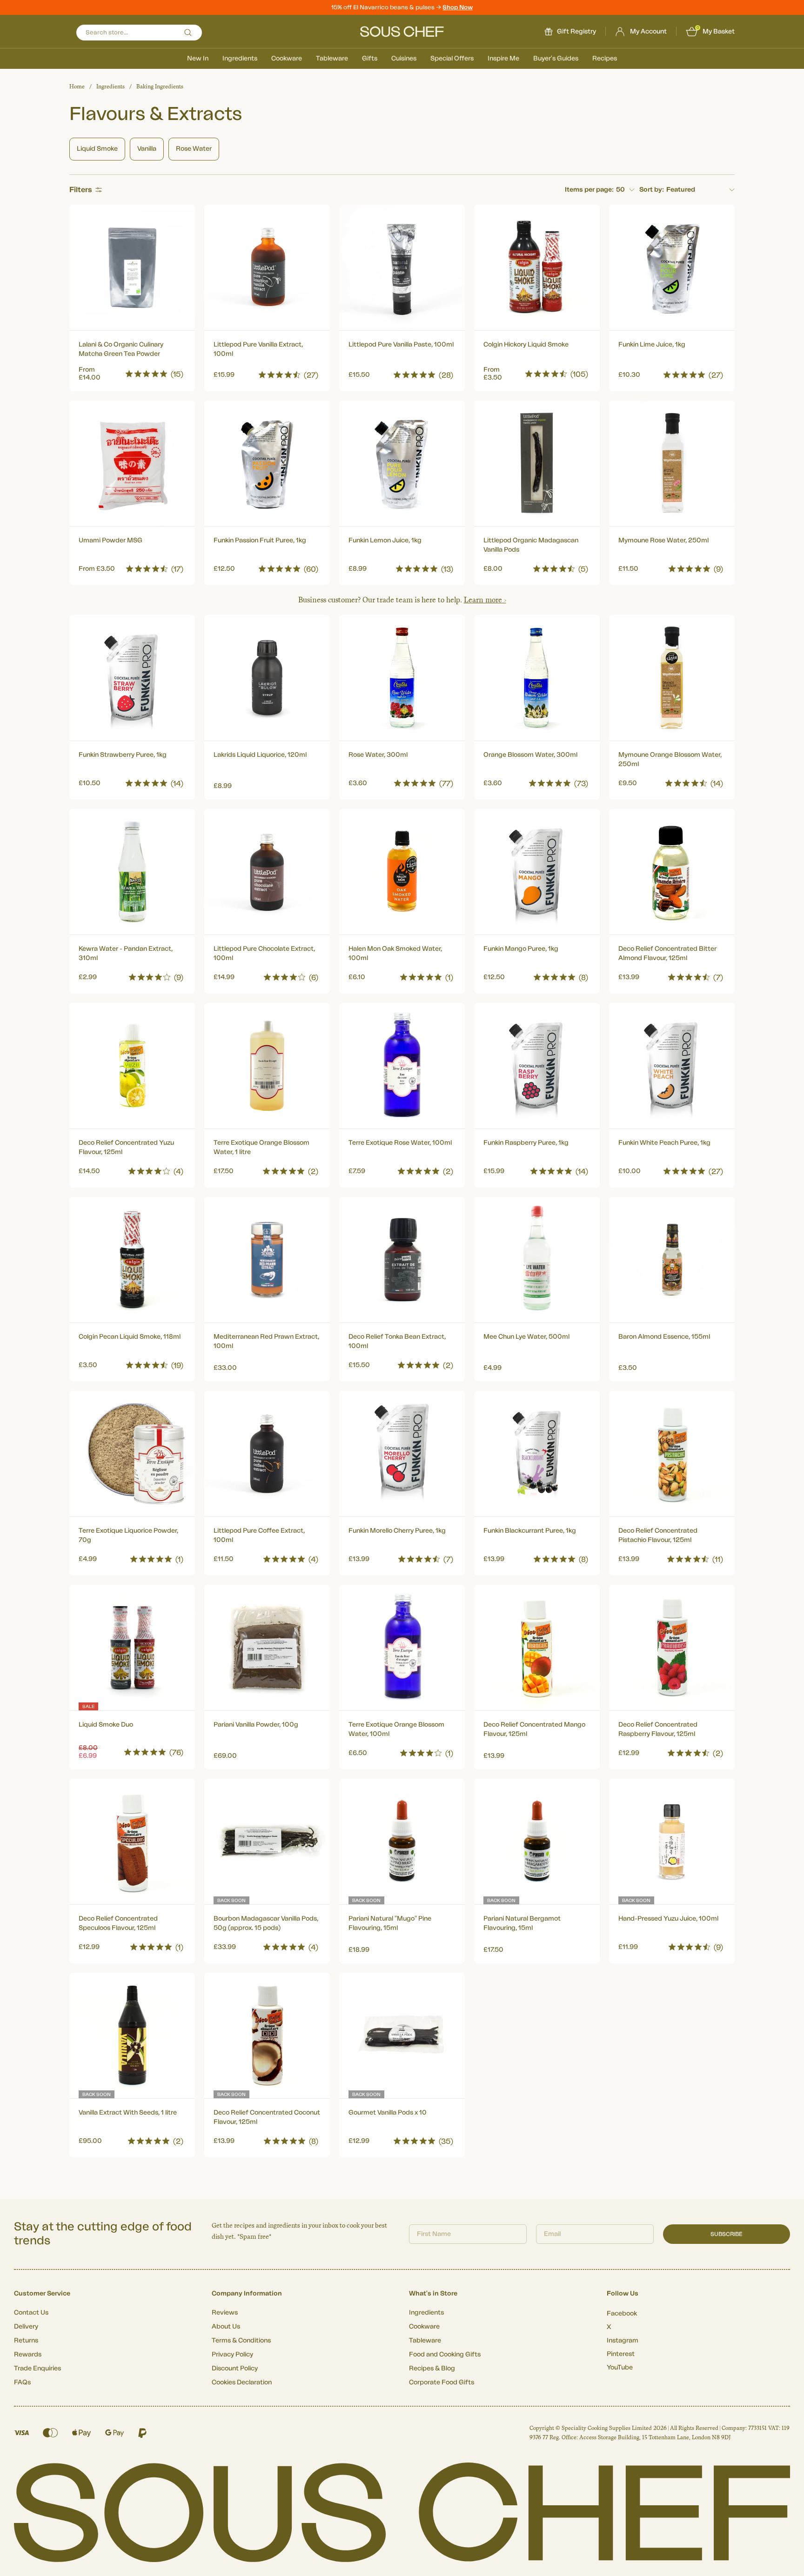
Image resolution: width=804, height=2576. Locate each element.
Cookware (287, 59)
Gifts (370, 59)
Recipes (605, 59)
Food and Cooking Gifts (445, 2355)
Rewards (28, 2355)
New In (198, 59)
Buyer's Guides (556, 59)
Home (77, 87)
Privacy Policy (232, 2355)
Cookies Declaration (242, 2382)
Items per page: (589, 190)
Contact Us (31, 2313)
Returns (26, 2341)
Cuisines (404, 59)
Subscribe (727, 2234)
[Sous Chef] (402, 32)
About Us (226, 2327)
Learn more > (485, 600)
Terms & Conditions (241, 2341)
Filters (81, 190)
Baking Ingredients (160, 87)
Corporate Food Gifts (442, 2382)
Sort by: (652, 190)
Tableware (332, 59)
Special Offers (452, 59)
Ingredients (240, 59)
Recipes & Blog (432, 2369)
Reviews (225, 2313)
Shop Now (458, 7)
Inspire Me (503, 59)
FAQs (22, 2382)
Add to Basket (132, 372)
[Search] (188, 33)
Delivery (26, 2327)
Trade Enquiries (37, 2369)
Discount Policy (235, 2369)
